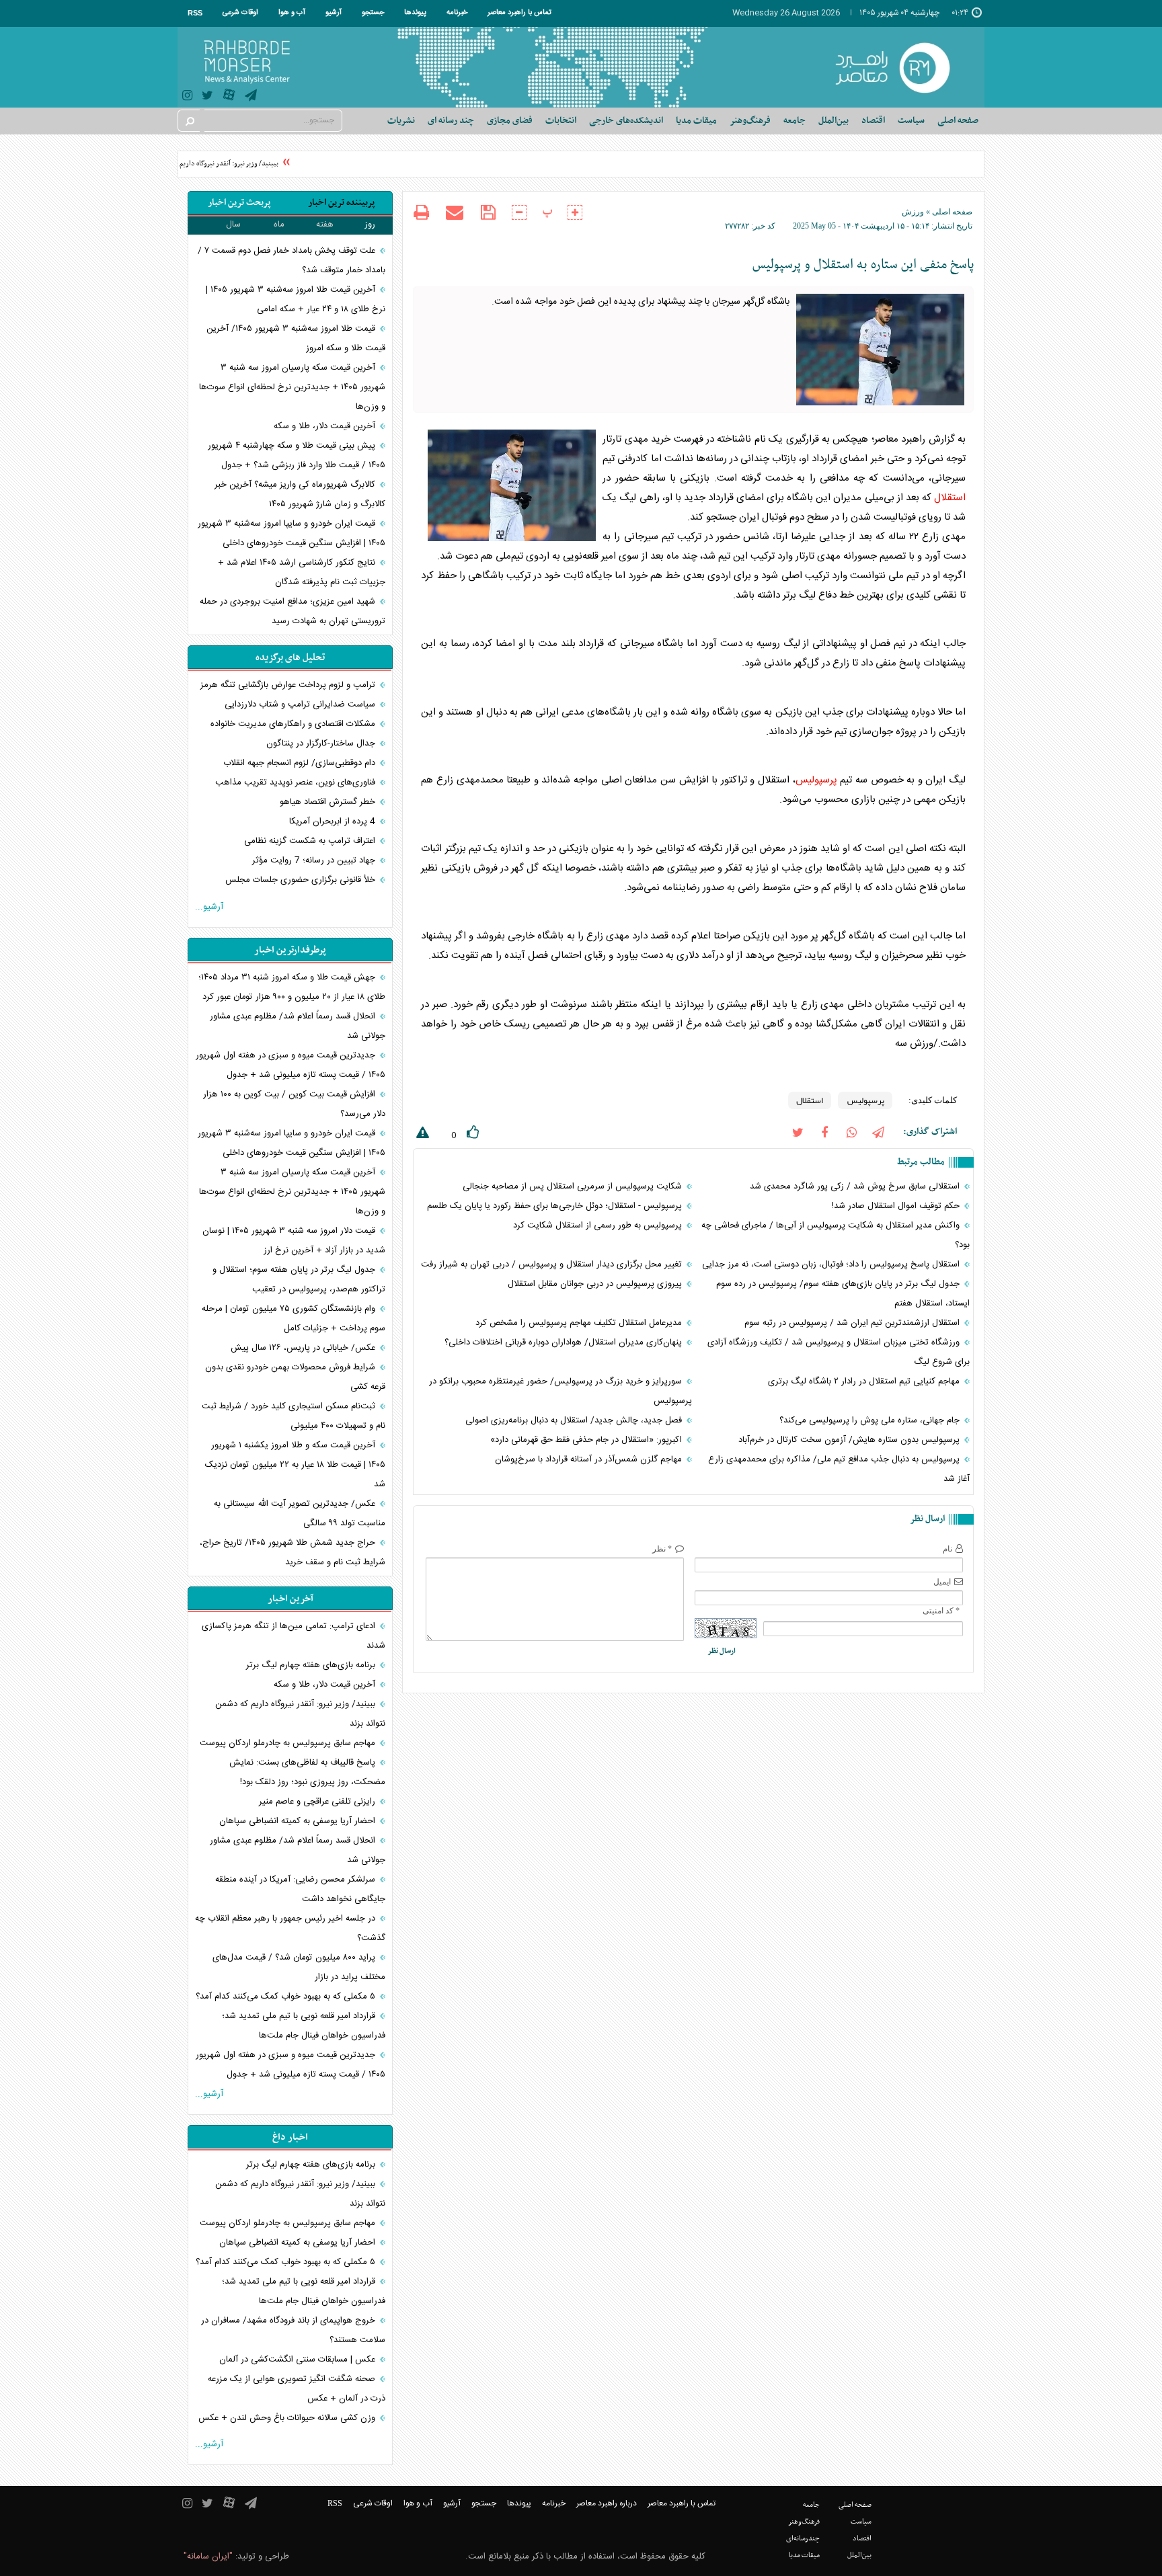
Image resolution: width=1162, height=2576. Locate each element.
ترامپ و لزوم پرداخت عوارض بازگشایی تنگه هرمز (289, 685)
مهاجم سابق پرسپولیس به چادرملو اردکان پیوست (289, 1743)
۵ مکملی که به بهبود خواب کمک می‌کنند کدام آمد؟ (287, 1997)
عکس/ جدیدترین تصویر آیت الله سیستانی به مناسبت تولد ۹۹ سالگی (300, 1514)
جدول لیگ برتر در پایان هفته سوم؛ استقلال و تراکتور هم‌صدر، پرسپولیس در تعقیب (299, 1280)
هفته (325, 225)
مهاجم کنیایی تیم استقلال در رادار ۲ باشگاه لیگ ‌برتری (865, 1381)
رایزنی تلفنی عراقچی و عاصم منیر (318, 1802)
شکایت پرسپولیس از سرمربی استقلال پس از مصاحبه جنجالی (574, 1186)
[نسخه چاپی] (421, 214)
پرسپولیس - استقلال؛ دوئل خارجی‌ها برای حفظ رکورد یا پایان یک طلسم (556, 1206)
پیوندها (415, 13)
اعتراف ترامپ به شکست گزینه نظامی (311, 841)
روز (370, 225)
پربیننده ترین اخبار (341, 203)
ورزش (913, 212)
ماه (279, 225)
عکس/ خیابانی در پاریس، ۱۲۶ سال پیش (304, 1348)
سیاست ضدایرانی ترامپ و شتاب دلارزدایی (301, 705)
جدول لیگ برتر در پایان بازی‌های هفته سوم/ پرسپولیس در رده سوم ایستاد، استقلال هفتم (843, 1294)
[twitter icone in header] (207, 97)
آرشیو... (209, 907)
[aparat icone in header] (229, 98)
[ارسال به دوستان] (455, 212)
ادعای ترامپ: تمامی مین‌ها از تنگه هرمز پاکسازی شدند (294, 1636)
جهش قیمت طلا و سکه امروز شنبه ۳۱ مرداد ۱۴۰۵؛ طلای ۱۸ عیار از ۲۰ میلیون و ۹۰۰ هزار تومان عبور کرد (292, 987)
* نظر (662, 1549)
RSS (195, 13)
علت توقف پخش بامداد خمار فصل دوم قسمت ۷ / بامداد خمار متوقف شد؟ (292, 260)
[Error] (421, 1135)
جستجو (373, 13)
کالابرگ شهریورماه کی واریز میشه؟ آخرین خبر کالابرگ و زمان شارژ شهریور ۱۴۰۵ (300, 494)
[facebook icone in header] (824, 1132)
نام (947, 1549)
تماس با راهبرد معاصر (519, 13)
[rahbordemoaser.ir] (901, 67)
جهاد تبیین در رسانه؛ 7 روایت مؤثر (315, 860)
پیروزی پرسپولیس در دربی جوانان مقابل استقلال (596, 1284)
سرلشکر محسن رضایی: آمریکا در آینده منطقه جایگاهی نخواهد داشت (300, 1889)
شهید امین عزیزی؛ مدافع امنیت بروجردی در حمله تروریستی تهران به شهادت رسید (293, 611)
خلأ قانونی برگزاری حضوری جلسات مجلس (302, 880)
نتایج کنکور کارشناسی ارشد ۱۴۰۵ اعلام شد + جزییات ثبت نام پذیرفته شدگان (302, 572)
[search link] (189, 121)
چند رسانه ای (451, 121)
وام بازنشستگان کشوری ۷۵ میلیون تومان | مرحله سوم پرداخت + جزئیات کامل (294, 1319)
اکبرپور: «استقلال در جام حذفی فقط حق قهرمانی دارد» (587, 1440)
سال (233, 225)
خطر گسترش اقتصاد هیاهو (329, 802)
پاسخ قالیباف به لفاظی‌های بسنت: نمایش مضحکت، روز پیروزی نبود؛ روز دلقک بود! (307, 1772)
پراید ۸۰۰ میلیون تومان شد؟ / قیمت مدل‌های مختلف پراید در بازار (299, 1967)
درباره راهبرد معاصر (607, 2503)
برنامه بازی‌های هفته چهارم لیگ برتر (312, 1665)
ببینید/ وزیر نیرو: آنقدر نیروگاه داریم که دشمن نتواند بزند (218, 164)
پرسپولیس (816, 780)
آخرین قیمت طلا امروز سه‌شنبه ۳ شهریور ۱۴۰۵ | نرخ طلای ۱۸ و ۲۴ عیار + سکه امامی (296, 299)
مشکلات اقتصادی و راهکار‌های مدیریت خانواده (294, 724)
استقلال (950, 498)
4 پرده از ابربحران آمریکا (334, 821)
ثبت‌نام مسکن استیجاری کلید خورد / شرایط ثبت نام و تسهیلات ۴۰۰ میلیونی (294, 1416)
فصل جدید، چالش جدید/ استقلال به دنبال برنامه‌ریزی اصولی (575, 1420)
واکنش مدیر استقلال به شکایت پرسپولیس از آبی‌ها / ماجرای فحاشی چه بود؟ (836, 1235)
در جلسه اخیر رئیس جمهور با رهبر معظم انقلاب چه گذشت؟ (290, 1928)
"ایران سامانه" (208, 2557)
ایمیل (942, 1582)
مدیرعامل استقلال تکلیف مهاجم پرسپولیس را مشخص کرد (580, 1323)
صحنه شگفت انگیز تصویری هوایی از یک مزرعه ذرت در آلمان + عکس (297, 2389)
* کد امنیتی (941, 1611)
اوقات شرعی (240, 13)
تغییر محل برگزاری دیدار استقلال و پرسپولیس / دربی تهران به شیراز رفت (553, 1264)
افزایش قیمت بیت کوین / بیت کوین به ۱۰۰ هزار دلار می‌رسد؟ (294, 1104)
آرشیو (334, 13)
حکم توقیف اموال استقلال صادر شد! (897, 1206)
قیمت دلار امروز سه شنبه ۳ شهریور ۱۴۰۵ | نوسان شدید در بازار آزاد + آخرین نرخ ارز (294, 1241)
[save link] (488, 213)
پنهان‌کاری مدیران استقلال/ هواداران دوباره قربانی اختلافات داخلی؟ (565, 1342)
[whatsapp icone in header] (851, 1132)
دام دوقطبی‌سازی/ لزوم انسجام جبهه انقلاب (301, 763)
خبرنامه (457, 13)
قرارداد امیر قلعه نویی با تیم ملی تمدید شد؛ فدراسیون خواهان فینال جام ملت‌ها (304, 2026)
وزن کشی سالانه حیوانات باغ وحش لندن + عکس (288, 2418)
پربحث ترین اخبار (239, 203)
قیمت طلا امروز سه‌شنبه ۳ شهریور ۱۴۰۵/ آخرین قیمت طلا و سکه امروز (296, 338)
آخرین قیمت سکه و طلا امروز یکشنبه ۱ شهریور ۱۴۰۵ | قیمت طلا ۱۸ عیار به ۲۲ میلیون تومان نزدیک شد (295, 1465)
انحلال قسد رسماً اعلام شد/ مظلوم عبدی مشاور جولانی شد (298, 1026)
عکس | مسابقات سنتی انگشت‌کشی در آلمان (299, 2360)
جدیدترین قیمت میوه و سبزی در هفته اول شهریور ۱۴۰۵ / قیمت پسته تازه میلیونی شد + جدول (290, 1065)
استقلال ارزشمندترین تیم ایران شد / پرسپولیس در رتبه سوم (853, 1323)
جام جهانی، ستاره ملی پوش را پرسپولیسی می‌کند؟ (871, 1420)
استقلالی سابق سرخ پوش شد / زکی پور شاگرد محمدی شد (856, 1186)
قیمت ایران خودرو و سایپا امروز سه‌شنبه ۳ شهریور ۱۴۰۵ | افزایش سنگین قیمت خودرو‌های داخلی (292, 533)
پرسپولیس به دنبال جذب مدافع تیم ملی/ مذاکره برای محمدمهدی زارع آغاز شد (839, 1469)
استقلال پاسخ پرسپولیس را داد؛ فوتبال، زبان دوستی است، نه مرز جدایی (832, 1264)
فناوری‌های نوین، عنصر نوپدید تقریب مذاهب (297, 782)
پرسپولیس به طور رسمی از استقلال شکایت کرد (599, 1225)
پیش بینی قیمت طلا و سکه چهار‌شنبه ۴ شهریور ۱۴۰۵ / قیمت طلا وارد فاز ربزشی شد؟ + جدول (297, 455)
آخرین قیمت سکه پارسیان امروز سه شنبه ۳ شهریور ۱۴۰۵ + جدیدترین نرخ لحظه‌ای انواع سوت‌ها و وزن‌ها (292, 387)
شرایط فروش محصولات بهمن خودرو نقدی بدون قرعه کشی (295, 1377)
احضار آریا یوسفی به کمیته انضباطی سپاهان (299, 1821)
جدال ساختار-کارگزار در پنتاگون (322, 743)
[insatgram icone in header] (187, 97)
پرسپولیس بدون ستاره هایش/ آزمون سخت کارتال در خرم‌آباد (850, 1440)
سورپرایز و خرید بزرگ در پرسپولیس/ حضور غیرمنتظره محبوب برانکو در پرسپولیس (560, 1391)
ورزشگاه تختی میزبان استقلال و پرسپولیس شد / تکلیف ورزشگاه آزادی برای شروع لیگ (839, 1352)
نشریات (401, 121)
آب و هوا (292, 13)
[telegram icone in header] (251, 97)
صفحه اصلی (958, 121)
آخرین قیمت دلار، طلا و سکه (324, 426)
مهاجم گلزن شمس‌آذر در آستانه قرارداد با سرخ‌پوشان (590, 1459)
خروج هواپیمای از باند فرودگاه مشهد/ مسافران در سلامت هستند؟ (293, 2330)
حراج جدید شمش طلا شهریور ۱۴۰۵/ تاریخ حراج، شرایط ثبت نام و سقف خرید (293, 1553)
